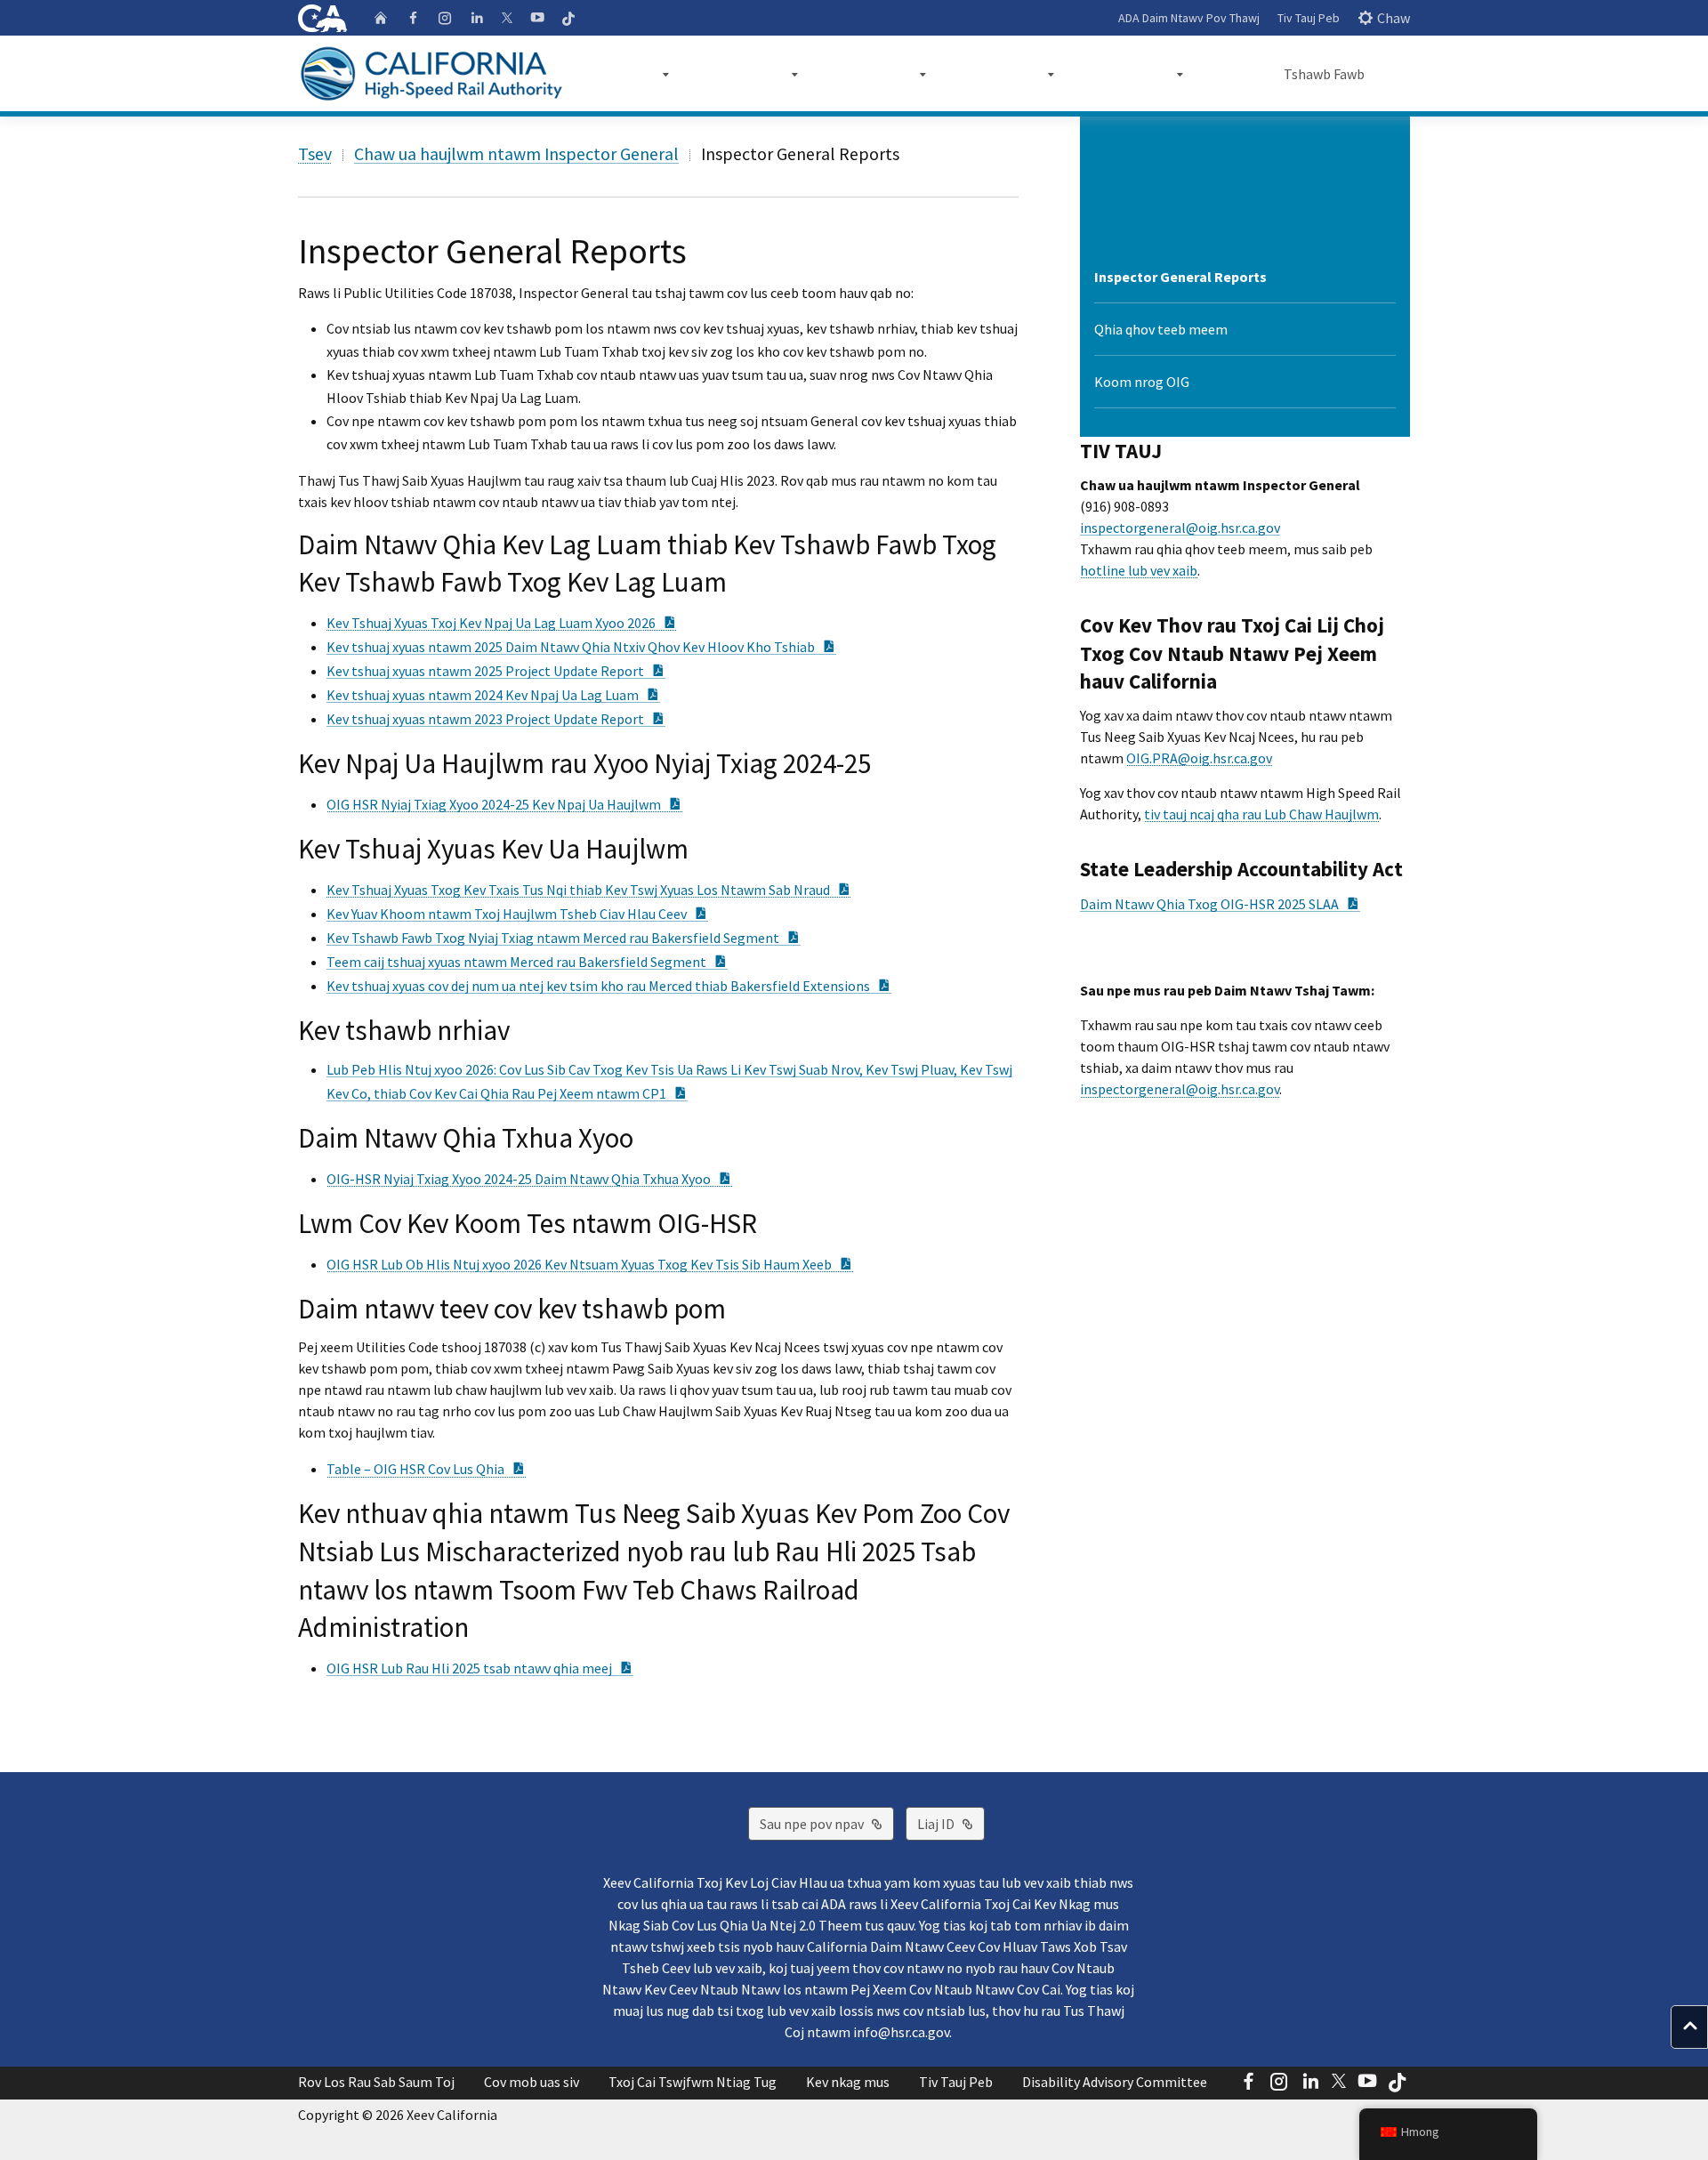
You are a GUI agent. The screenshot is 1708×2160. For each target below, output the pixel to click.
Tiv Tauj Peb (1309, 18)
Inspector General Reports (1180, 277)
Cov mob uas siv (532, 2082)
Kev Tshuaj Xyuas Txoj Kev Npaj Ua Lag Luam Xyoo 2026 (502, 623)
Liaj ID (951, 1823)
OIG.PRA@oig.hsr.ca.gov (1199, 758)
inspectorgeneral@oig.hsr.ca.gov (1180, 528)
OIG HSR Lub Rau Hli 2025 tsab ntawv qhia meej (480, 1668)
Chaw (1394, 18)
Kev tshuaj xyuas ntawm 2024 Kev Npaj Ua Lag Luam (493, 695)
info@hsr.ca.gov (901, 2032)
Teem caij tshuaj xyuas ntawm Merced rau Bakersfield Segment (527, 962)
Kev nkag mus (848, 2082)
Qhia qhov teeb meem (1161, 329)
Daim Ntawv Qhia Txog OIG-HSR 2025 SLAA (1220, 904)
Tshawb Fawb (1324, 74)
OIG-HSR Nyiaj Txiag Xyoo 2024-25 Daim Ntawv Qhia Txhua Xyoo (529, 1179)
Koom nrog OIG (1142, 382)
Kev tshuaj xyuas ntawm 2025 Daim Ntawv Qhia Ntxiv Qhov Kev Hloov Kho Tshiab (581, 647)
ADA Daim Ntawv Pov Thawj (1189, 18)
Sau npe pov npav (827, 1823)
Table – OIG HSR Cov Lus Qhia (426, 1469)
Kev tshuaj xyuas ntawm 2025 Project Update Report (496, 671)
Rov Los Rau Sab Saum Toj (376, 2082)
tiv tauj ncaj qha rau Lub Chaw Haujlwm (1261, 814)
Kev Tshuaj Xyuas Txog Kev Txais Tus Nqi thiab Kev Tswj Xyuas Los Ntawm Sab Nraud (589, 890)
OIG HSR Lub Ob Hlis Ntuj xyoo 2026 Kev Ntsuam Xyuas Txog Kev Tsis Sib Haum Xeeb (590, 1264)
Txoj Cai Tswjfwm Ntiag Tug (693, 2082)
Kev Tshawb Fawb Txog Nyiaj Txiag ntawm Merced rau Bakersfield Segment (564, 938)
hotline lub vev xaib (1139, 570)
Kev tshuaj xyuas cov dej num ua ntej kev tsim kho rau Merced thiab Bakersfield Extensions (609, 986)
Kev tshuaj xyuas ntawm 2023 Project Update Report (496, 719)
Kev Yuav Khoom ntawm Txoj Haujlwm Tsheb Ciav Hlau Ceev (517, 914)
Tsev (315, 153)
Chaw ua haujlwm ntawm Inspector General (516, 153)
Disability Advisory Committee (1115, 2082)
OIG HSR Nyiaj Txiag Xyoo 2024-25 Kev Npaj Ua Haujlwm (504, 804)
